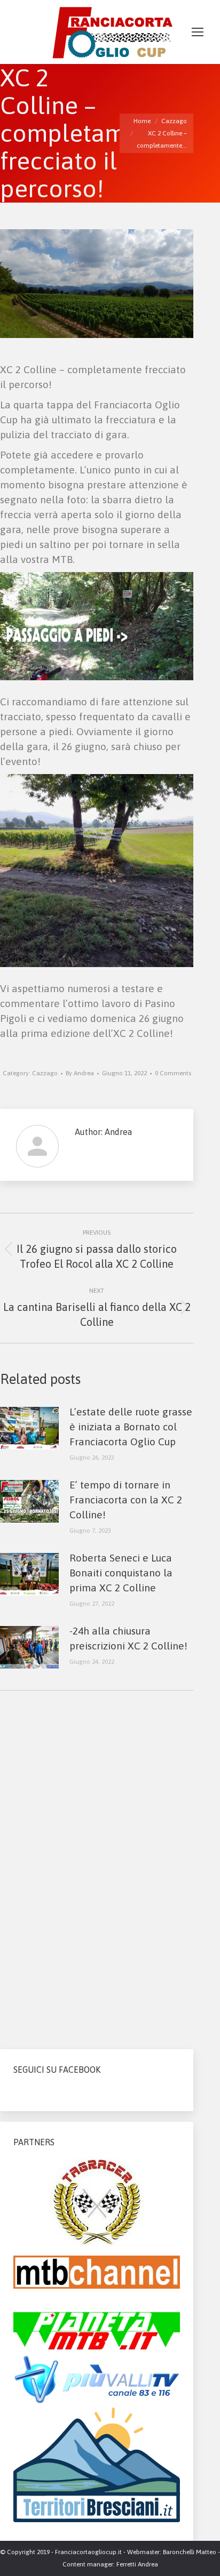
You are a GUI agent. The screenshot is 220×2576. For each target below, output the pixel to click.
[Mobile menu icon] (198, 32)
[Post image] (29, 1428)
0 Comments (173, 1073)
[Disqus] (97, 1865)
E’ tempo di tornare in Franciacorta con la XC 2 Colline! (126, 1500)
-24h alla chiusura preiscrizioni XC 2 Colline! (128, 1638)
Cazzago (45, 1073)
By (80, 1073)
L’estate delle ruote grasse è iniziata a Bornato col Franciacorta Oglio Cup (131, 1427)
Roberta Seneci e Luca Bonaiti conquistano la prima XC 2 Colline (121, 1573)
